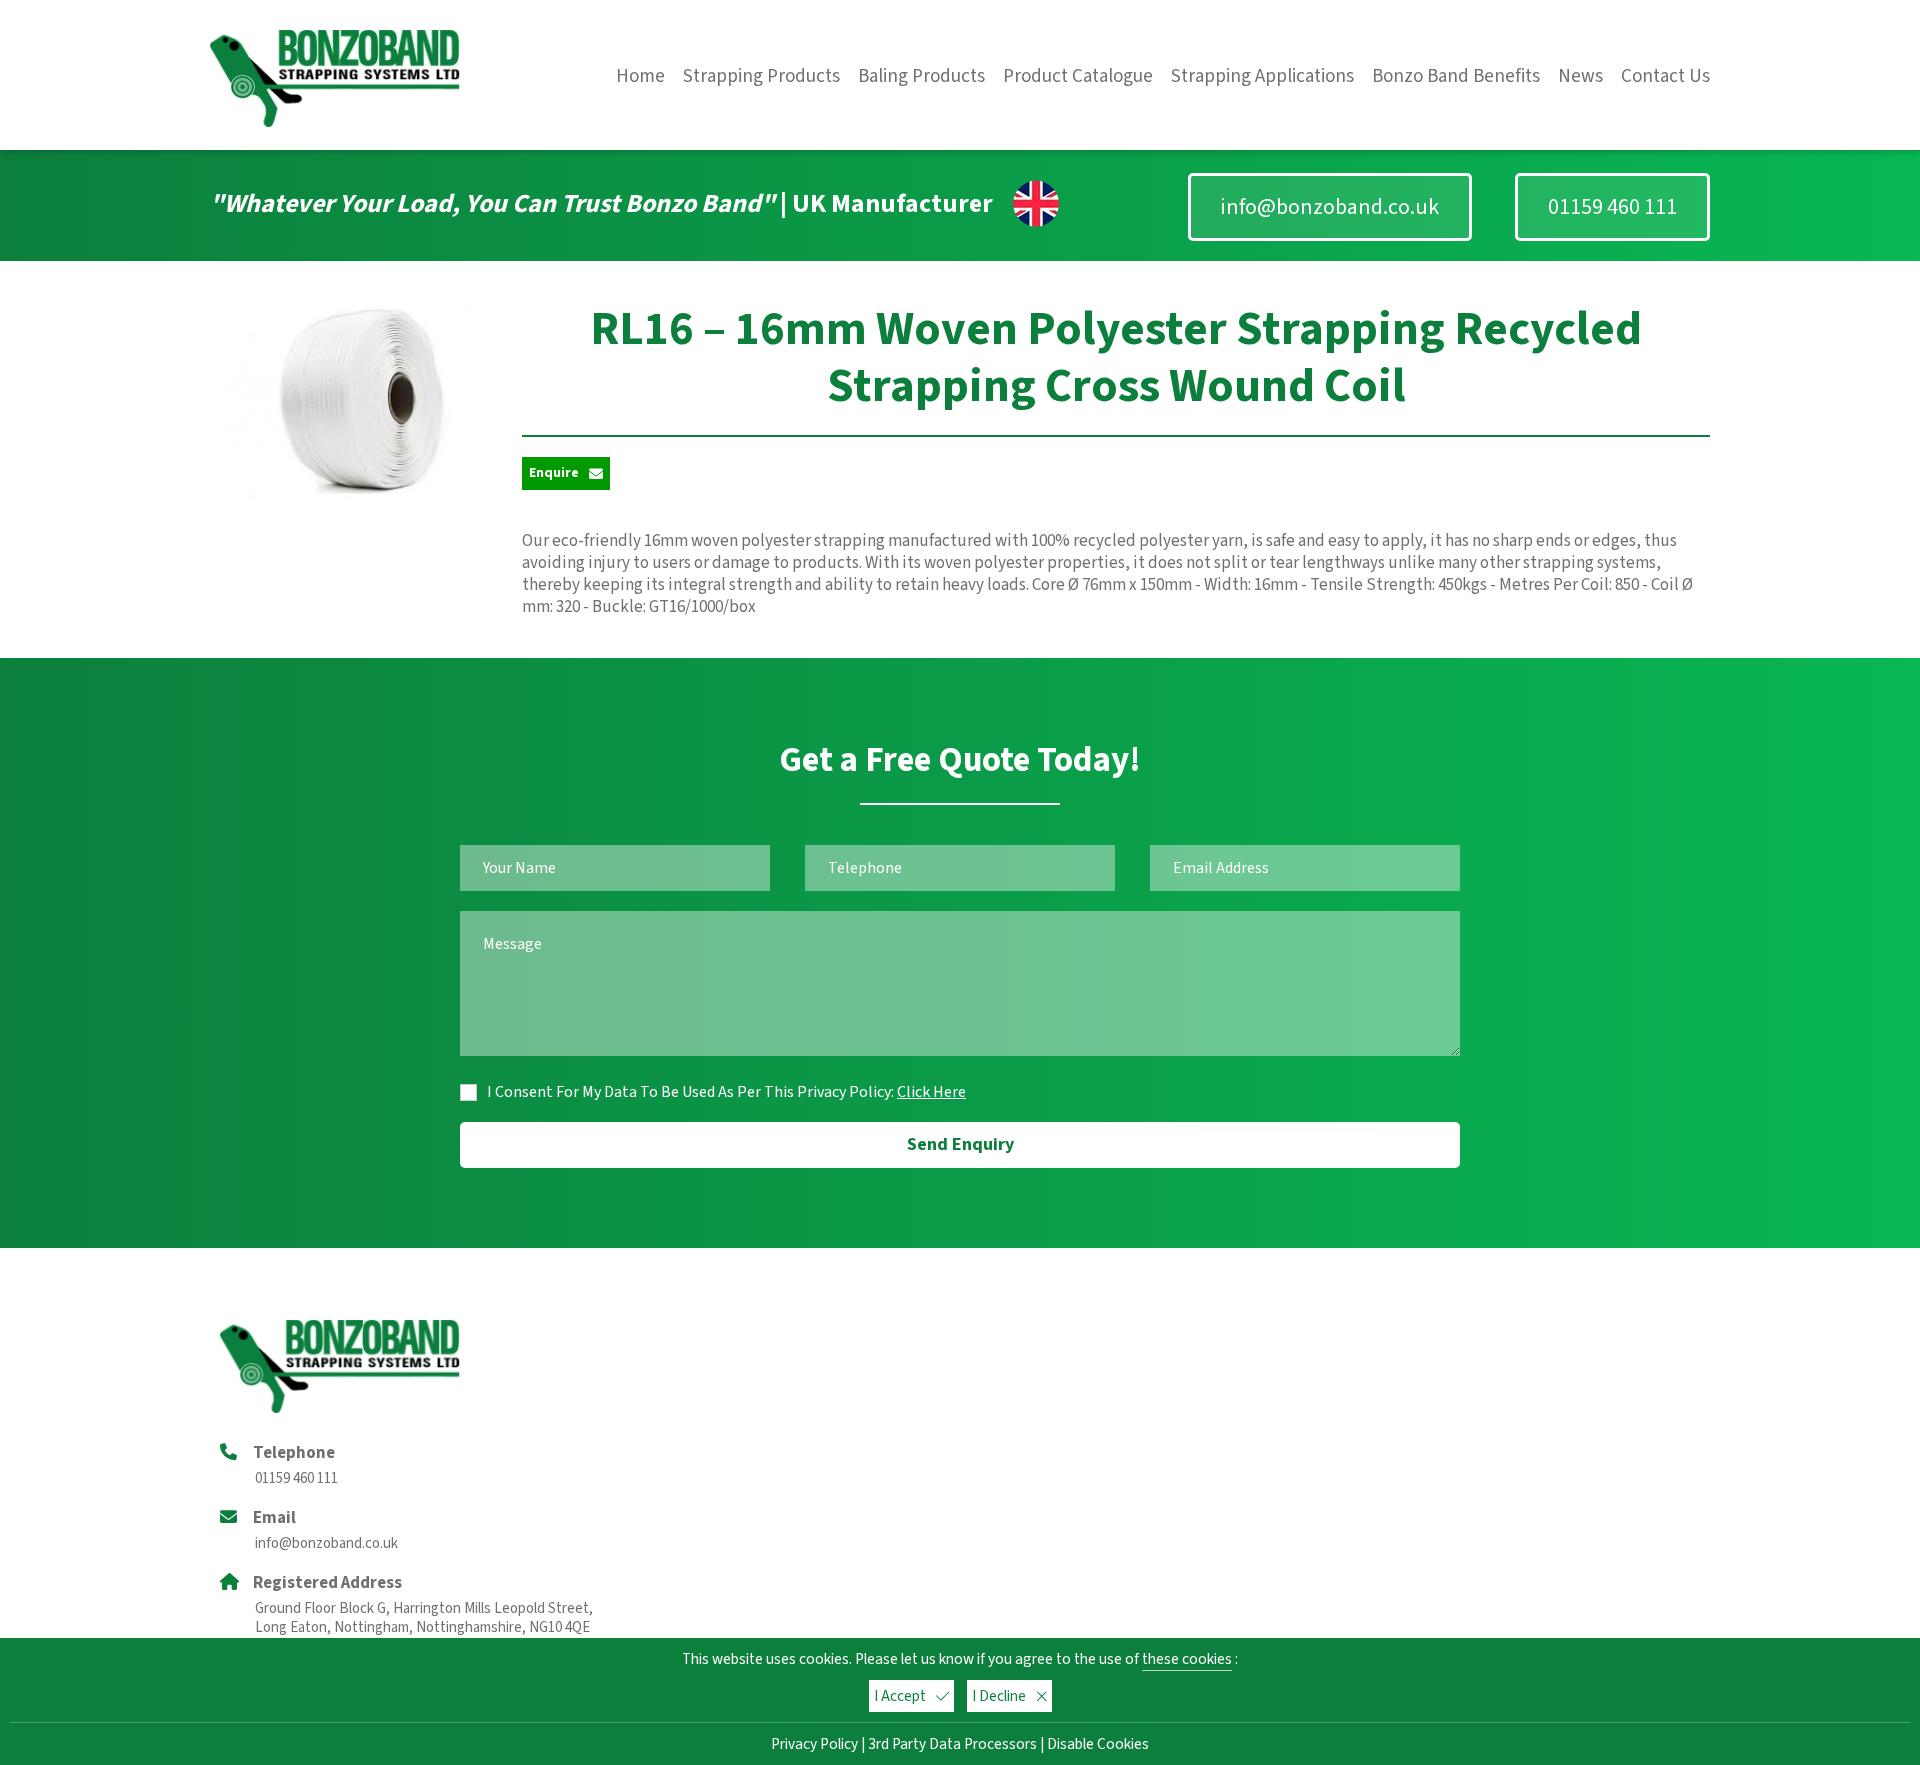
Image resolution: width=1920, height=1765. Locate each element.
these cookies (1187, 1659)
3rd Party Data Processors (952, 1744)
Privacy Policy (814, 1744)
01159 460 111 (1612, 207)
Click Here (931, 1092)
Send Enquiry (960, 1144)
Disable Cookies (1098, 1744)
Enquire (554, 473)
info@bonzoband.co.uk (1330, 207)
